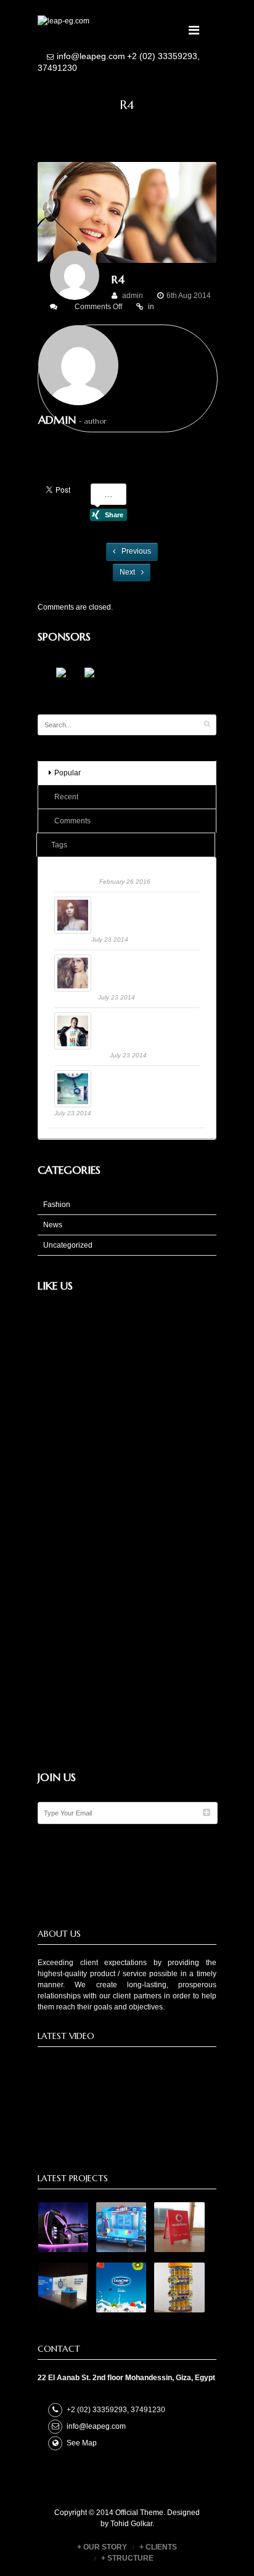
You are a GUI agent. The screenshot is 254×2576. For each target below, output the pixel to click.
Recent (66, 797)
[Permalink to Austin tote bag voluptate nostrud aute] (99, 960)
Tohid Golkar (131, 2524)
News (53, 1225)
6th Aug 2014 (189, 296)
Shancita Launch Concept (149, 1076)
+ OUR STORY (102, 2547)
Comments (72, 821)
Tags (59, 845)
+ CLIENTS (158, 2547)
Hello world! (77, 881)
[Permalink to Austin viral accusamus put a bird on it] (99, 902)
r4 (118, 279)
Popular (68, 773)
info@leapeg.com (91, 56)
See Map (82, 2443)
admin (133, 296)
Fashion (57, 1205)
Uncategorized (68, 1245)
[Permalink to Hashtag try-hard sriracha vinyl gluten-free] (99, 1018)
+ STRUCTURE (127, 2558)
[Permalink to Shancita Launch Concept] (99, 1076)
